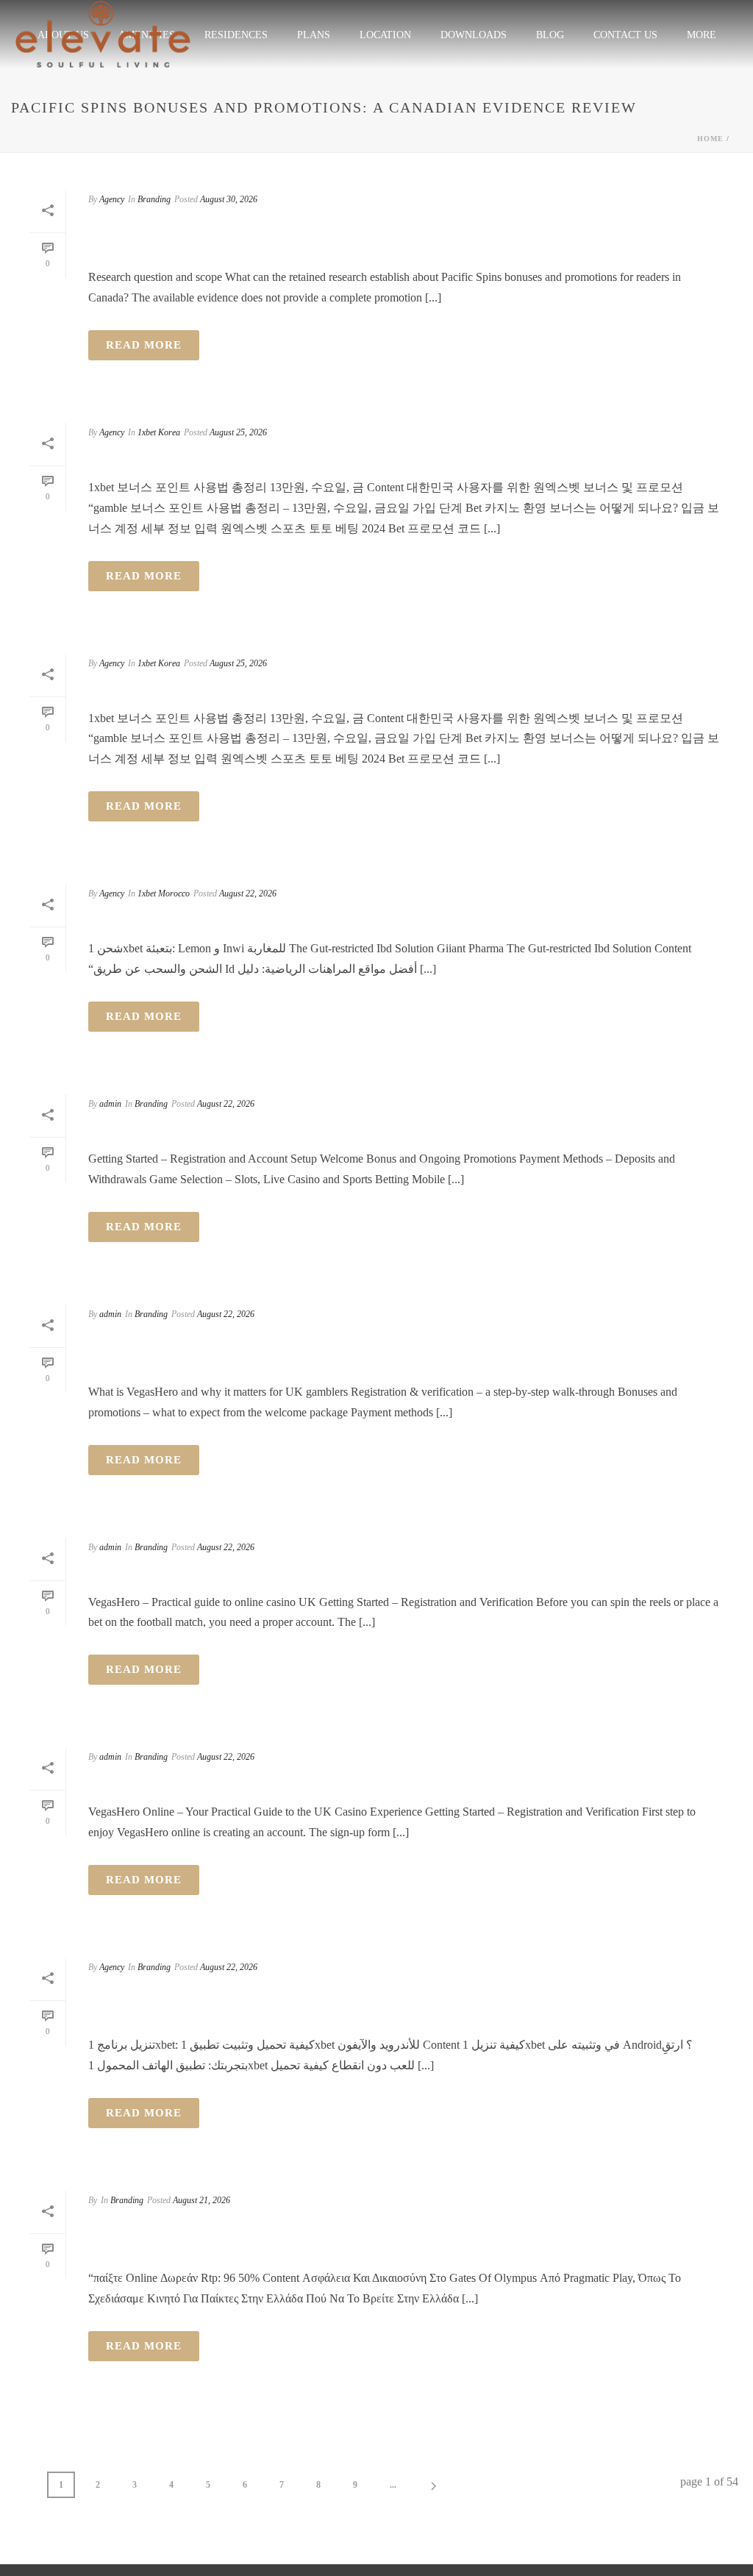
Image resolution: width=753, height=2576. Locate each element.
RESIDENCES (236, 35)
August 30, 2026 (229, 199)
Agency (112, 199)
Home (710, 139)
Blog (550, 35)
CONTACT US (625, 35)
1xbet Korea (159, 432)
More (702, 35)
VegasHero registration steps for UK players (338, 1130)
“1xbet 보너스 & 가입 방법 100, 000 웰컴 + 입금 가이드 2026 (344, 458)
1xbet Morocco (164, 893)
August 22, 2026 (248, 893)
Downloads (474, 35)
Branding (154, 199)
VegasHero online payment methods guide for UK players (403, 1783)
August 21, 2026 (201, 2200)
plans (314, 35)
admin (110, 1104)
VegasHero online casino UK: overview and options (367, 1572)
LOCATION (385, 35)
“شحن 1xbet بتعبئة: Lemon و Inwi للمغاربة (272, 919)
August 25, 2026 (238, 432)
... (393, 2485)
